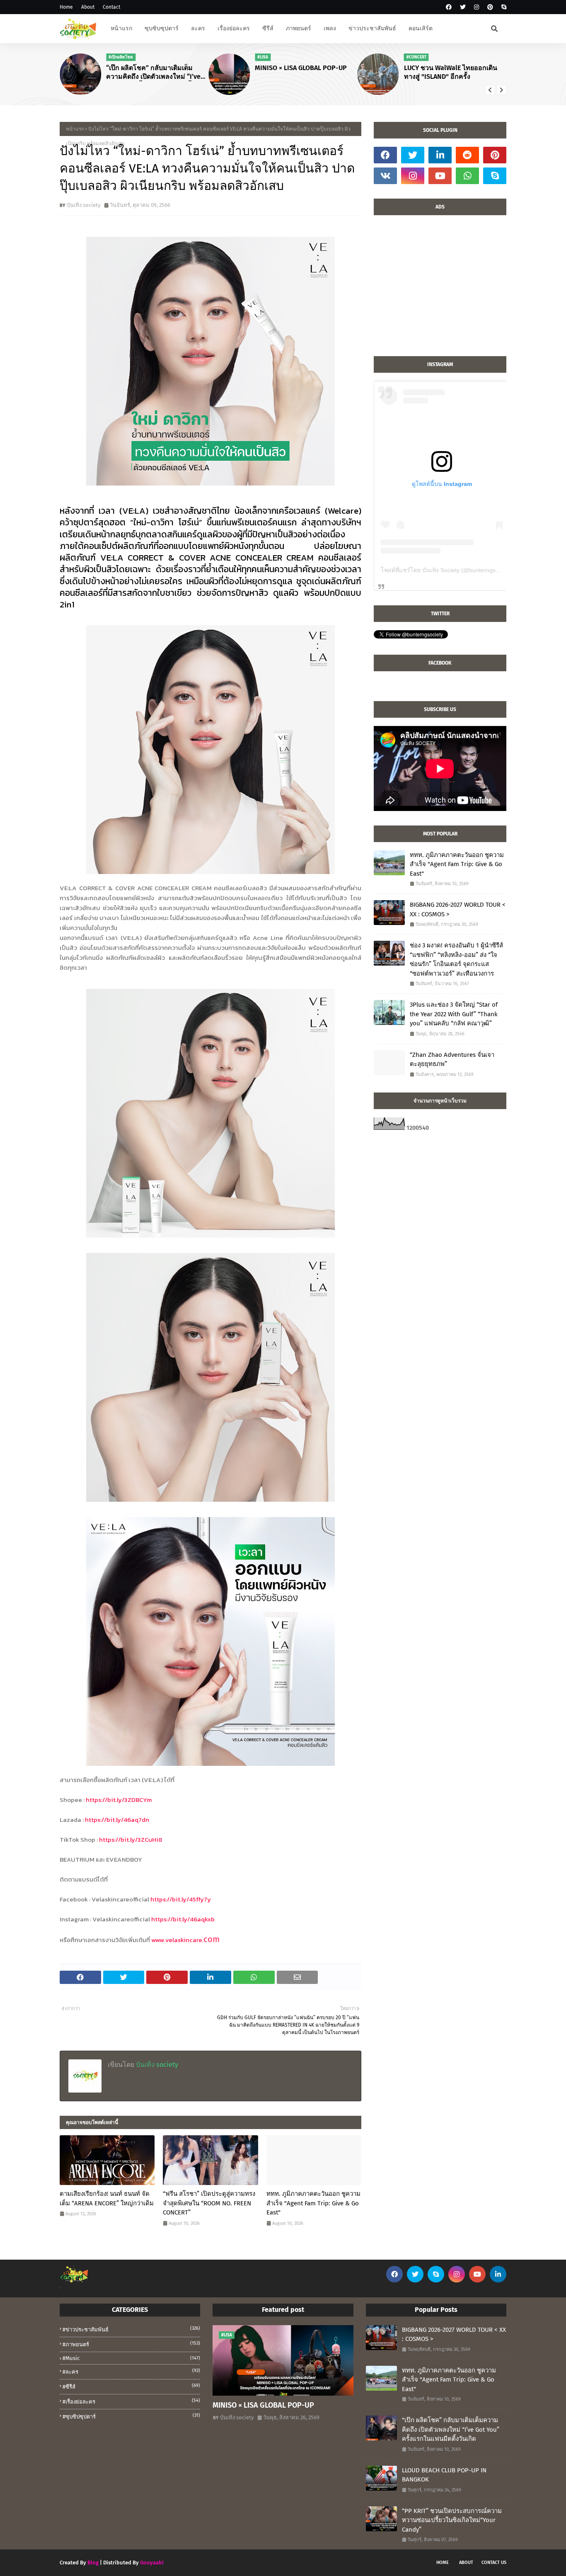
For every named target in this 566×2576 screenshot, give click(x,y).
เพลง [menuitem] (330, 28)
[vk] (385, 176)
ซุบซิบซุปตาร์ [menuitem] (162, 28)
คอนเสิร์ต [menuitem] (421, 28)
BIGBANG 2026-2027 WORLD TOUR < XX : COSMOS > (458, 909)
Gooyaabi (152, 2563)
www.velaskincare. (177, 1940)
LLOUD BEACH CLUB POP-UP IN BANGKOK (444, 2475)
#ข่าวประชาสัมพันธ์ (131, 2329)
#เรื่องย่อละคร (131, 2401)
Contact (111, 7)
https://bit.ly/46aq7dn (117, 1820)
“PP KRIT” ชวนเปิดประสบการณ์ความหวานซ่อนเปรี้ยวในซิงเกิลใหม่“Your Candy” (452, 2520)
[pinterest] (490, 7)
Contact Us (494, 2563)
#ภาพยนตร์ (131, 2344)
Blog (93, 2563)
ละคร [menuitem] (198, 28)
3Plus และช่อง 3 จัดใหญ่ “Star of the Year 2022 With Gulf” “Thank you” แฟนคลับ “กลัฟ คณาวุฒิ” (454, 1014)
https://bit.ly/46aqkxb (183, 1919)
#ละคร (131, 2371)
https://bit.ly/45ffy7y (181, 1899)
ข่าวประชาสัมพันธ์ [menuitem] (372, 28)
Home (66, 7)
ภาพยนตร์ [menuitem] (299, 28)
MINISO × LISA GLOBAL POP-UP (301, 68)
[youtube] (440, 176)
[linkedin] (440, 155)
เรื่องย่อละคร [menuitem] (234, 28)
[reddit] (467, 155)
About (88, 7)
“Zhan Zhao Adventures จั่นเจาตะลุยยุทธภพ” (452, 1060)
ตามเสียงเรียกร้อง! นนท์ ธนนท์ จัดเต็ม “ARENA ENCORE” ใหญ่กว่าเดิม (107, 2198)
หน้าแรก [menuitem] (121, 28)
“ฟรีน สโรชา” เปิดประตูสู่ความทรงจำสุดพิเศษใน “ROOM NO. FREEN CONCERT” (209, 2203)
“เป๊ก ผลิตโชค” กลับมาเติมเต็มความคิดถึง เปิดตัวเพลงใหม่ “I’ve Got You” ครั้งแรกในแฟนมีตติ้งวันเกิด (154, 73)
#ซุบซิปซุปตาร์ (131, 2416)
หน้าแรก (75, 129)
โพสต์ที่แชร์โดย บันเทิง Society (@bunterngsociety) (447, 570)
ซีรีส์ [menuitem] (268, 28)
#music (131, 2358)
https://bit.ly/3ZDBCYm (119, 1800)
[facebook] (449, 7)
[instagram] (477, 7)
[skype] (503, 7)
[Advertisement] (440, 290)
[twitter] (463, 7)
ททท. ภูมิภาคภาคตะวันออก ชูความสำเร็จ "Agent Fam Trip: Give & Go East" (313, 2203)
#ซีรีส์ (131, 2386)
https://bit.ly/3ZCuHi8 (131, 1839)
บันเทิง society (83, 205)
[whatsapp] (467, 176)
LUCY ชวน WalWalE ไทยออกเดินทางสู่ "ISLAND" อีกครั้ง (451, 72)
